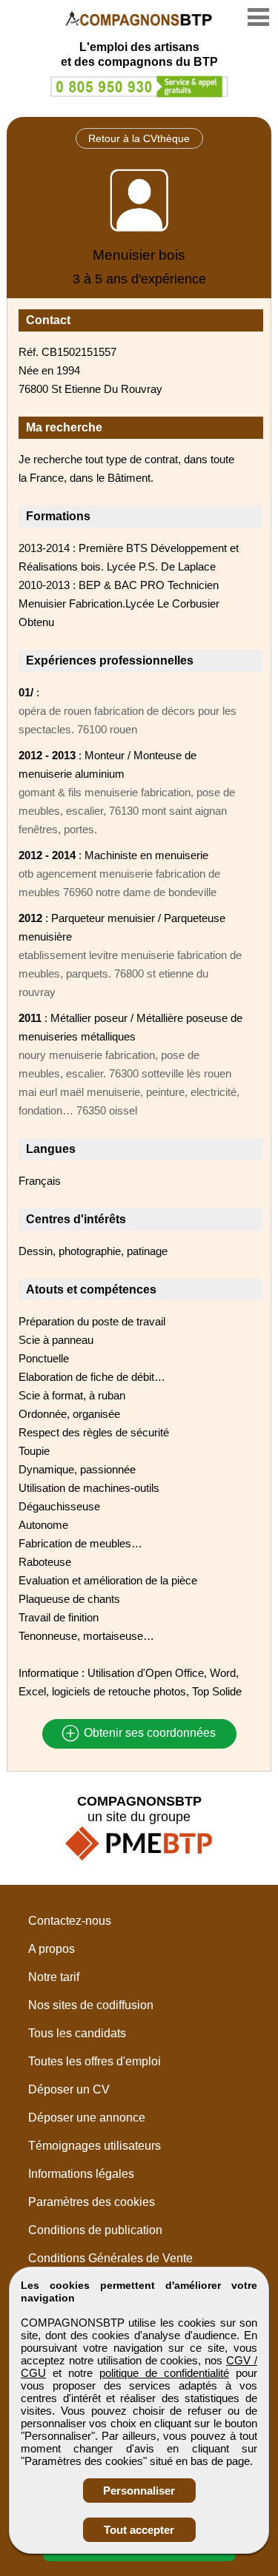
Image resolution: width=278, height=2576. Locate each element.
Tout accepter (139, 2530)
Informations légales (81, 2174)
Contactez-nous (70, 1921)
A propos (52, 1949)
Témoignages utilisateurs (95, 2146)
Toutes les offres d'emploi (95, 2061)
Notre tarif (54, 1977)
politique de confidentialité (164, 2373)
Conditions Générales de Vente (110, 2258)
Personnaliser (139, 2491)
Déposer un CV (69, 2089)
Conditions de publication (95, 2230)
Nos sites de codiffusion (91, 2005)
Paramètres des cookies (92, 2202)
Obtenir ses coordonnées (148, 1733)
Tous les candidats (77, 2033)
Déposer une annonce (87, 2118)
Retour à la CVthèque (139, 138)
